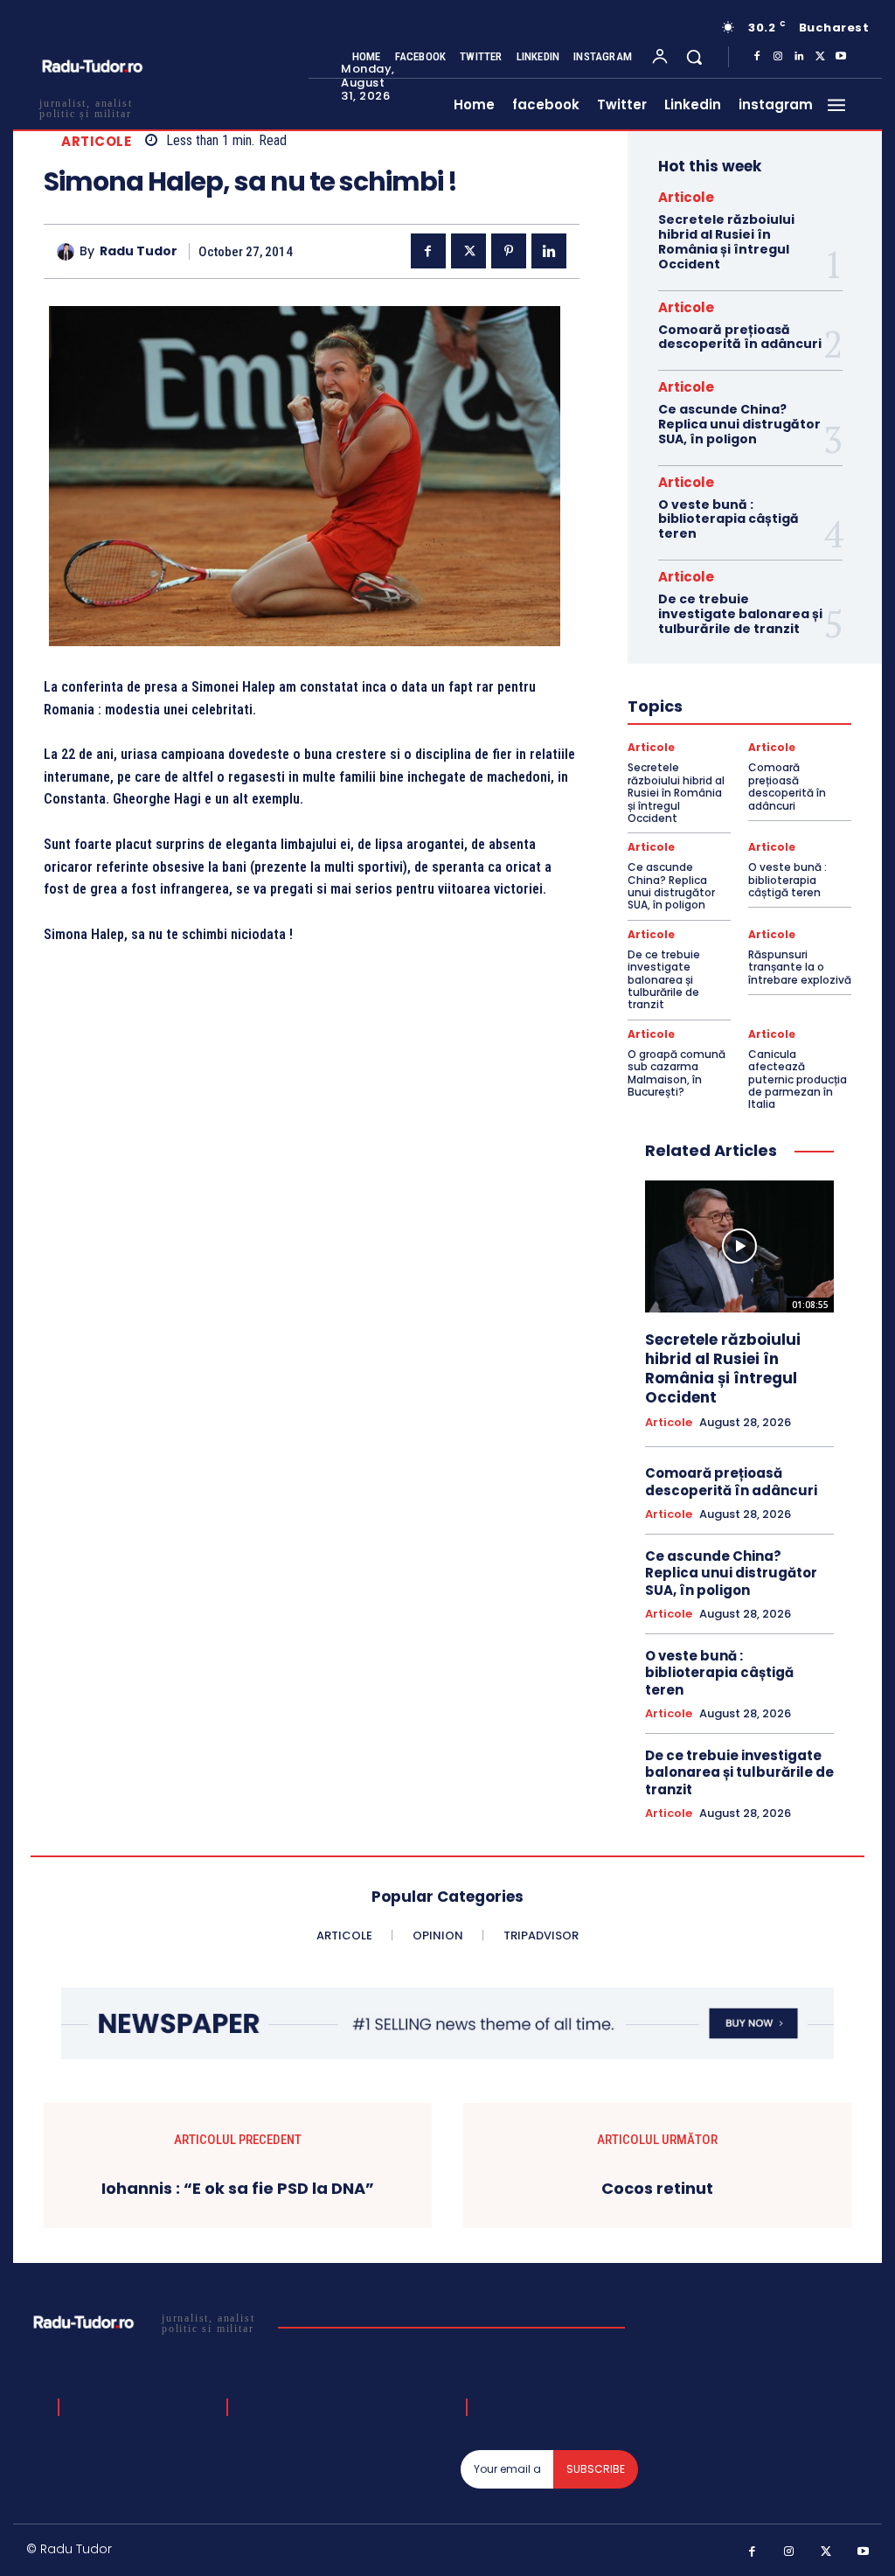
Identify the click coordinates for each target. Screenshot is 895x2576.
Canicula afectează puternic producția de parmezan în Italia (798, 1079)
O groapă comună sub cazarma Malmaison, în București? (676, 1073)
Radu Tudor (139, 251)
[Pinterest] (509, 251)
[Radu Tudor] (68, 252)
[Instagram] (778, 57)
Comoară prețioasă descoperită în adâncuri (740, 337)
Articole (96, 141)
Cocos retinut (657, 2189)
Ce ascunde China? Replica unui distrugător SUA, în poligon (739, 424)
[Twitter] (820, 57)
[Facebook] (757, 57)
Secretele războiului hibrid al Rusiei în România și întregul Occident (726, 241)
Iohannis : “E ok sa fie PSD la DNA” (238, 2189)
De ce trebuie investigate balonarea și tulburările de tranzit (740, 614)
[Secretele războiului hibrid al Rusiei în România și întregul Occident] (739, 1246)
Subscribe (596, 2469)
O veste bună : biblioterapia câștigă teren (728, 519)
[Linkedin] (799, 57)
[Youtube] (841, 57)
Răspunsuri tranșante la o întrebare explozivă (800, 967)
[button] (694, 57)
